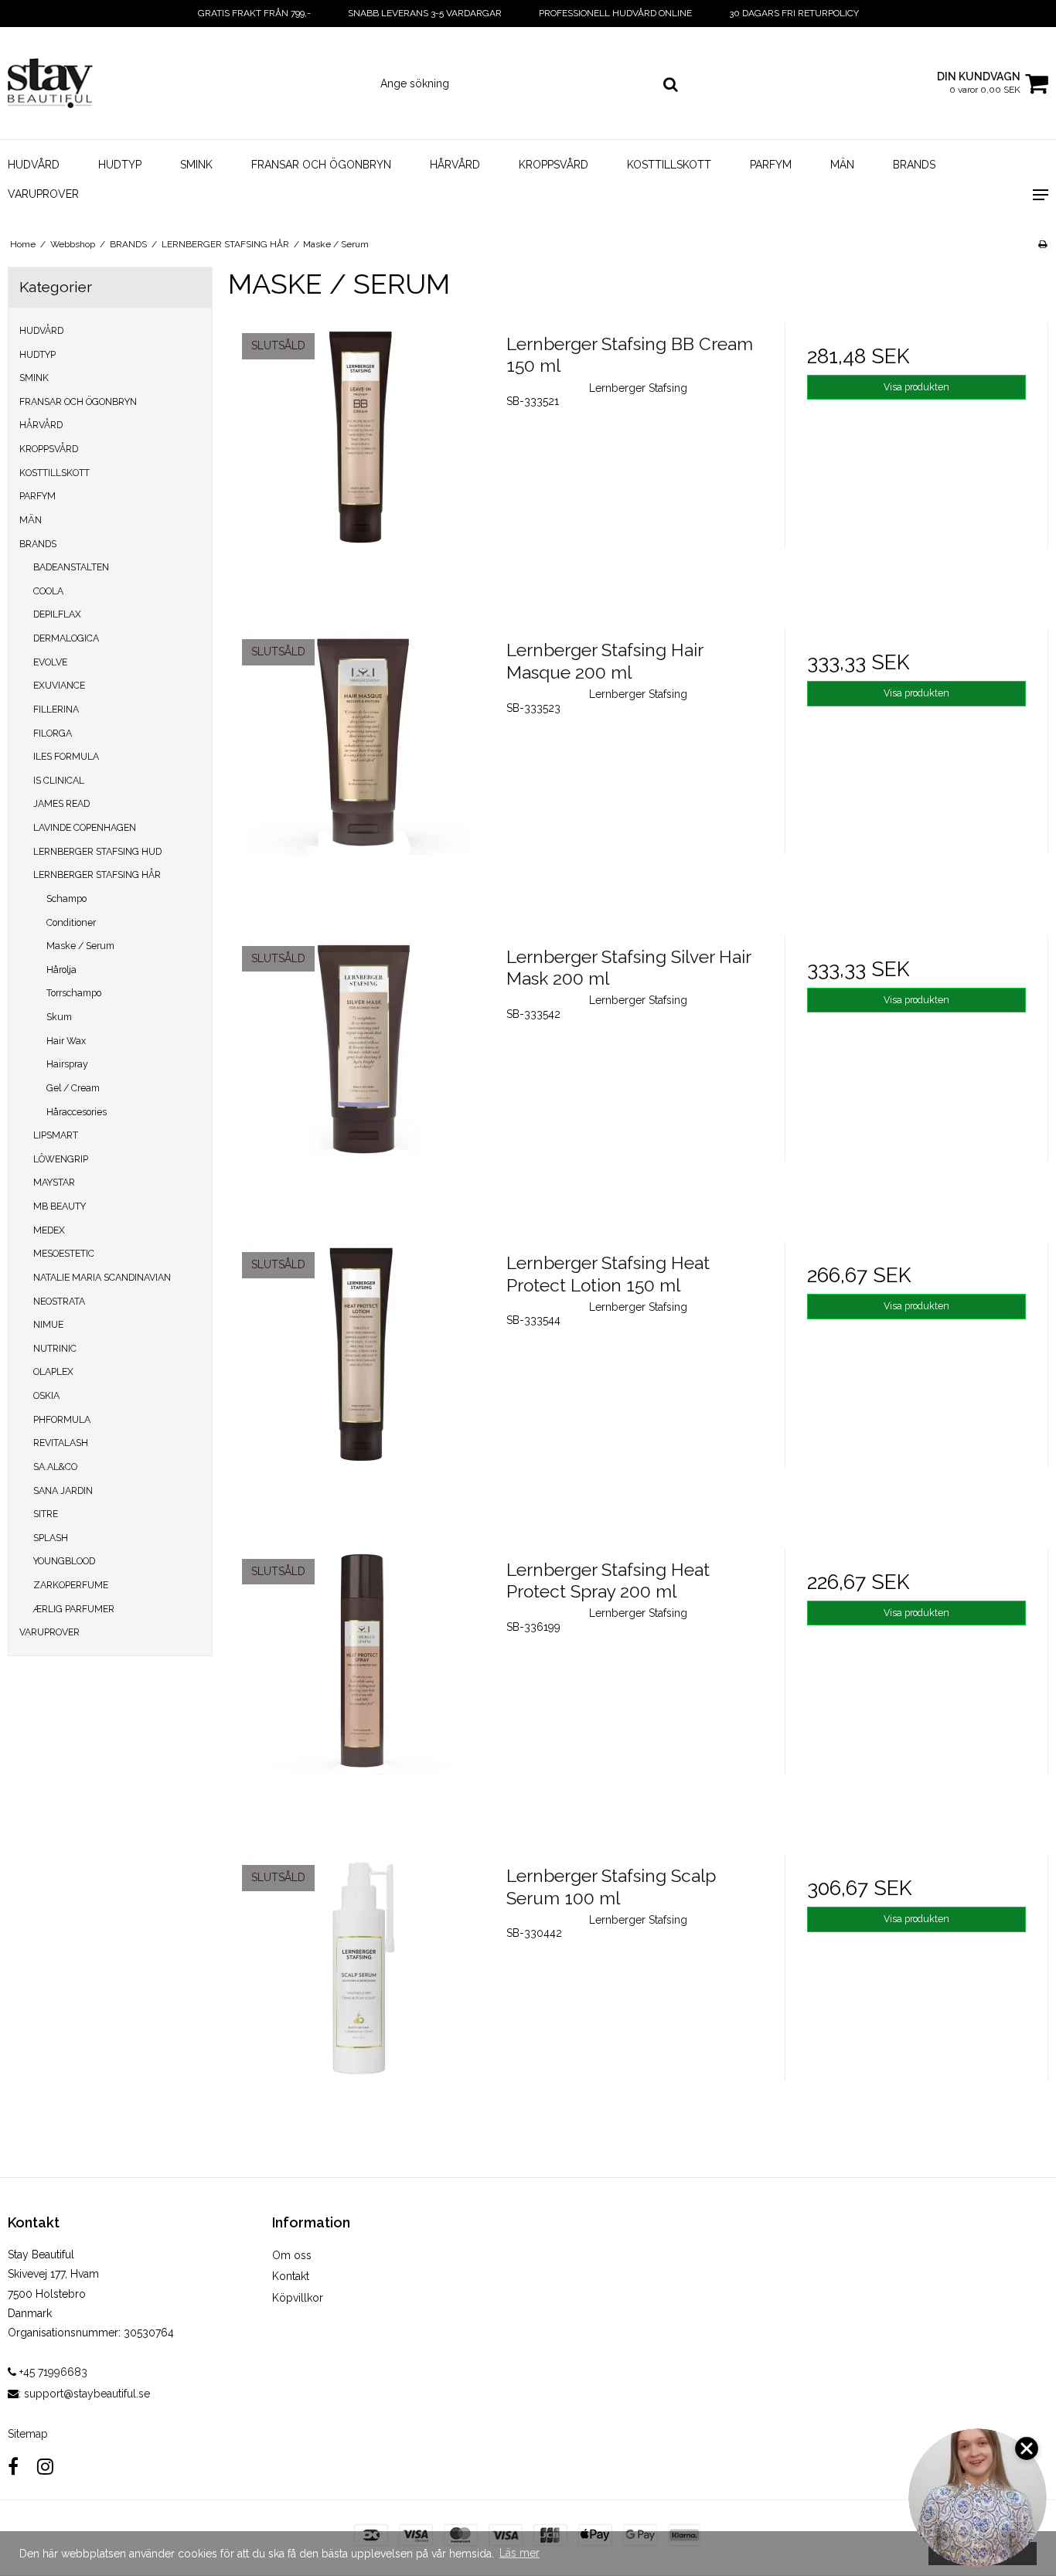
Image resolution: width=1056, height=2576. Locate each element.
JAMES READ (61, 803)
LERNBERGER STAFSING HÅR (97, 875)
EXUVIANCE (59, 685)
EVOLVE (50, 662)
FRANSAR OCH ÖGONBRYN (321, 165)
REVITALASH (61, 1443)
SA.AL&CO (55, 1467)
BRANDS (914, 165)
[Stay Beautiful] (88, 83)
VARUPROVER (43, 194)
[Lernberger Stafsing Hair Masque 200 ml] (359, 760)
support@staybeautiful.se (87, 2394)
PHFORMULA (62, 1419)
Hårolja (61, 970)
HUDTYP (120, 165)
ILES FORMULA (66, 756)
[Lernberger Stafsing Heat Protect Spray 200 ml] (359, 1679)
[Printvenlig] (1042, 244)
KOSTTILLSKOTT (669, 165)
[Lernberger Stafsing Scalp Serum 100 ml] (359, 1986)
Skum (59, 1017)
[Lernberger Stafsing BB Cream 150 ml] (359, 454)
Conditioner (71, 922)
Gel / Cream (73, 1088)
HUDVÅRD (34, 165)
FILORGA (53, 733)
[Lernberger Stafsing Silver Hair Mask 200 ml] (359, 1067)
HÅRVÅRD (455, 165)
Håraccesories (77, 1112)
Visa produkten (916, 387)
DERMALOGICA (66, 638)
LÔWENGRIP (61, 1159)
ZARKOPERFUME (71, 1585)
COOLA (48, 591)
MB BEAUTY (60, 1206)
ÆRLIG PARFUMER (74, 1609)
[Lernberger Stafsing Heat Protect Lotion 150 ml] (359, 1373)
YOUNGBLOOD (64, 1561)
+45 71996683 (52, 2372)
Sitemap (28, 2434)
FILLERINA (56, 709)
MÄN (842, 165)
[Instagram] (45, 2467)
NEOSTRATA (59, 1301)
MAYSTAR (54, 1182)
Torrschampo (74, 993)
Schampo (66, 898)
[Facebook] (13, 2467)
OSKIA (46, 1395)
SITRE (46, 1514)
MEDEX (49, 1230)
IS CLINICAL (59, 780)
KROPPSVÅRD (554, 165)
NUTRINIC (55, 1348)
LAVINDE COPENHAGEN (85, 827)
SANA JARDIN (63, 1490)
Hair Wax (66, 1041)
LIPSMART (56, 1135)
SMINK (196, 165)
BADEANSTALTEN (71, 567)
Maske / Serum (80, 946)
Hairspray (67, 1064)
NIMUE (48, 1324)
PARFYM (771, 165)
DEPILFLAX (57, 614)
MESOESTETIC (64, 1253)
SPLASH (51, 1538)
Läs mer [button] (519, 2553)
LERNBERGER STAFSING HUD (97, 851)
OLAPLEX (53, 1371)
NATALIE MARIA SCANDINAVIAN (102, 1277)
